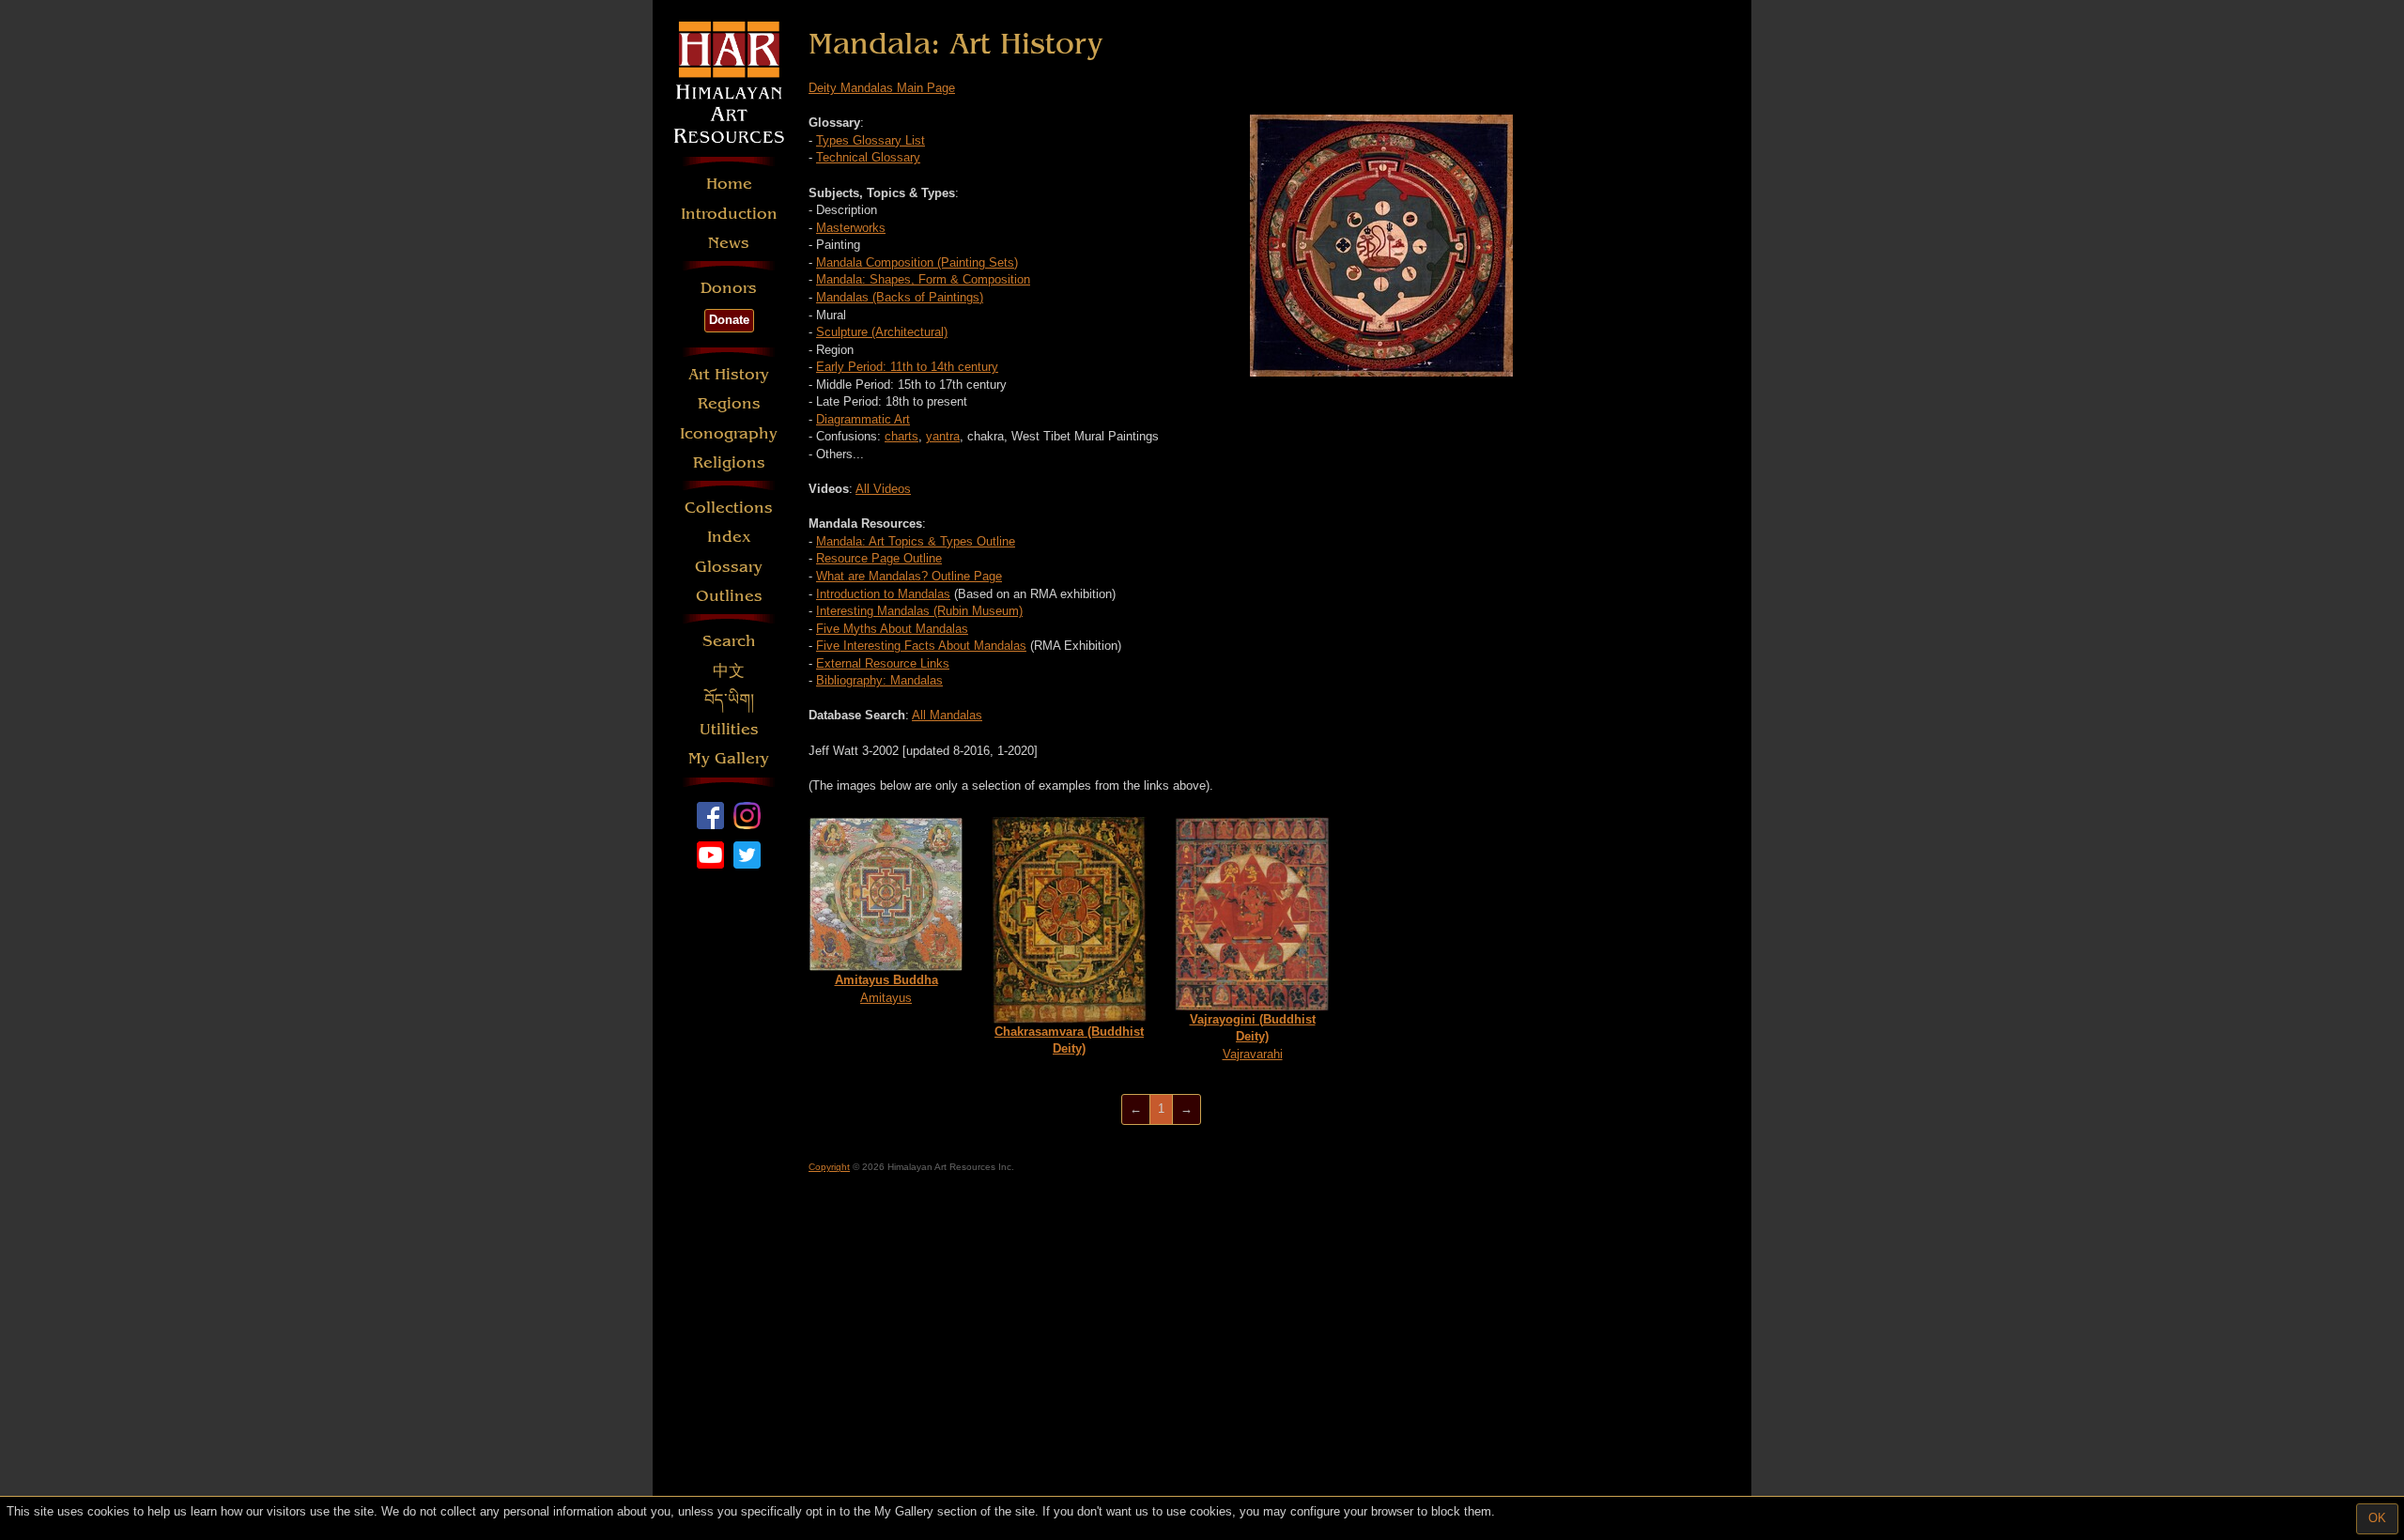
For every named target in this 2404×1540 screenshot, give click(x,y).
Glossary (729, 567)
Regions (729, 403)
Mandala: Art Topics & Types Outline (916, 541)
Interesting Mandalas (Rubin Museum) (919, 611)
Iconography (729, 433)
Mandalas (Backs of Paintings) (900, 297)
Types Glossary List (871, 140)
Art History (729, 374)
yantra (943, 436)
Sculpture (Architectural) (882, 332)
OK (2377, 1518)
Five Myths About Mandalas (892, 629)
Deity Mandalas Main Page (882, 88)
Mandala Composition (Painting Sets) (917, 262)
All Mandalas (947, 715)
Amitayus (886, 989)
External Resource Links (883, 663)
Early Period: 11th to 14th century (907, 367)
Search (729, 641)
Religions (729, 462)
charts (901, 436)
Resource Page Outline (879, 558)
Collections (729, 508)
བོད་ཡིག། (729, 700)
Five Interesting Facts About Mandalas (921, 646)
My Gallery (729, 758)
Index (729, 537)
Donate (729, 320)
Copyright (829, 1167)
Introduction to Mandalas (883, 594)
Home (729, 184)
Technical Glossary (868, 157)
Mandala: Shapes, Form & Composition (923, 279)
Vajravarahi (1253, 1037)
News (729, 243)
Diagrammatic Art (863, 419)
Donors (729, 288)
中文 (729, 671)
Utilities (729, 729)
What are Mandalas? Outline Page (909, 576)
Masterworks (851, 228)
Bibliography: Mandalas (879, 680)
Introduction (729, 214)
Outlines (729, 596)
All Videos (883, 489)
